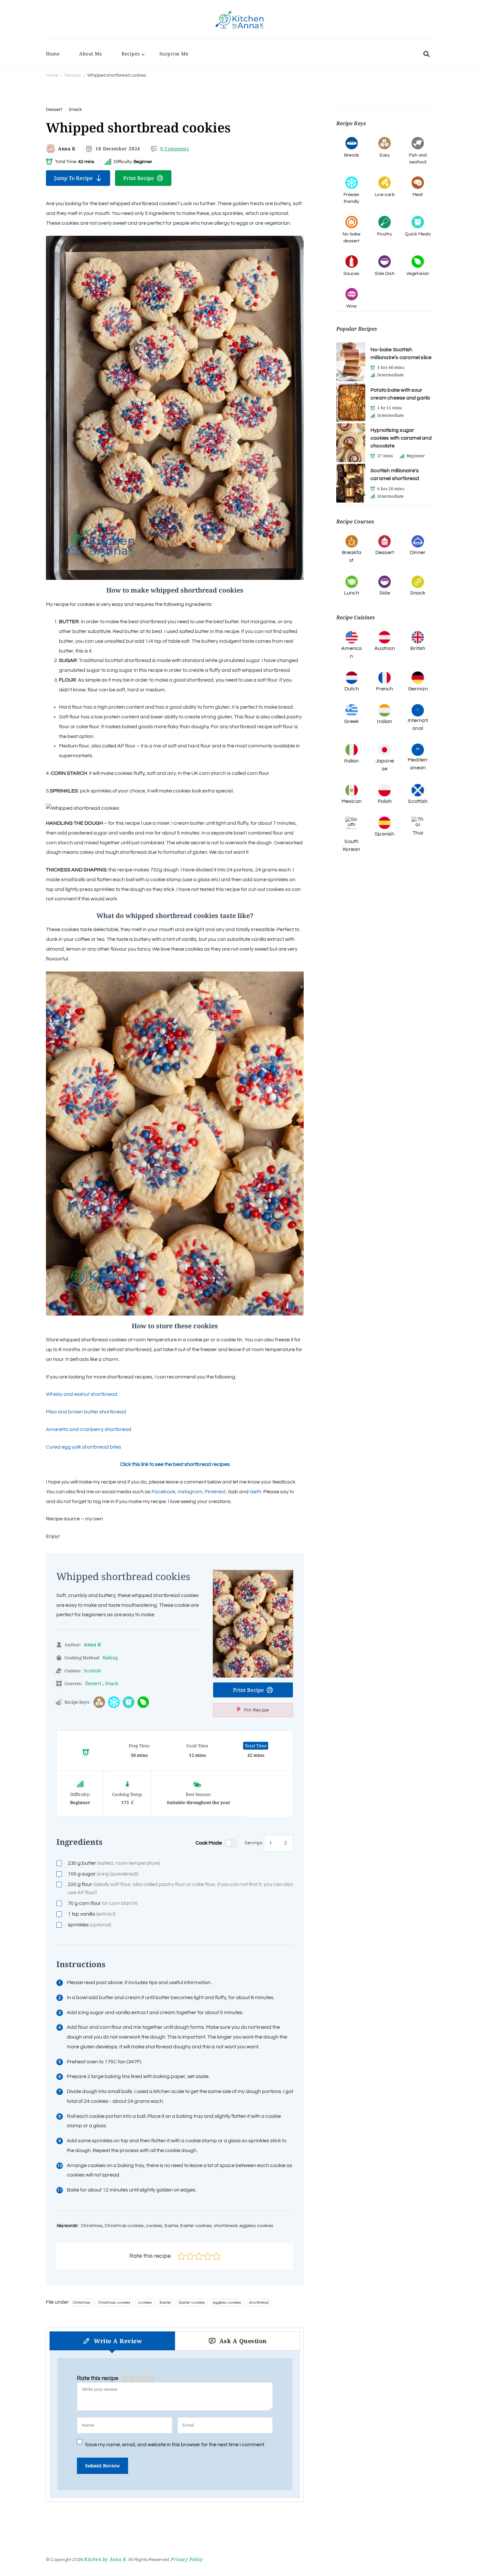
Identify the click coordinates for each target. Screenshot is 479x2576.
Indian (385, 721)
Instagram (190, 1492)
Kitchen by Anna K (105, 2559)
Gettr (255, 1492)
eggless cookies (227, 2303)
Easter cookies (192, 2303)
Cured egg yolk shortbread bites (84, 1447)
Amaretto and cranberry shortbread (89, 1429)
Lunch (352, 593)
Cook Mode (209, 1843)
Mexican (352, 801)
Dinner (418, 552)
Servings (253, 1843)
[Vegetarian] (143, 1702)
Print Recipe (139, 178)
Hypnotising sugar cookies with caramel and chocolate (401, 438)
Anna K (67, 149)
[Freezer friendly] (114, 1702)
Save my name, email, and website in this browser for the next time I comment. (175, 2445)
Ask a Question (243, 2341)
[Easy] (99, 1702)
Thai (418, 833)
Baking (110, 1657)
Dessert (54, 110)
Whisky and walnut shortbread (82, 1394)
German (418, 689)
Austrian (385, 648)
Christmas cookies (114, 2303)
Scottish (92, 1671)
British (418, 648)
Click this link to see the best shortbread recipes (175, 1464)
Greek (351, 721)
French (385, 689)
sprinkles (89, 1925)
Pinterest (215, 1492)
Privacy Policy (187, 2559)
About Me (91, 54)
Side (385, 593)
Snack (75, 110)
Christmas (81, 2303)
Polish (385, 801)
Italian (351, 761)
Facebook (163, 1492)
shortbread (259, 2303)
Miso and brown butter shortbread (86, 1412)
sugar (103, 1874)
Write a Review (118, 2341)
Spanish (385, 834)
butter (114, 1863)
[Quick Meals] (129, 1702)
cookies (145, 2303)
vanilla (92, 1914)
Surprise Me (174, 54)
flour (180, 1888)
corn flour (103, 1903)
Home (53, 54)
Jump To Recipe (73, 178)
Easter (165, 2303)
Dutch (352, 689)
